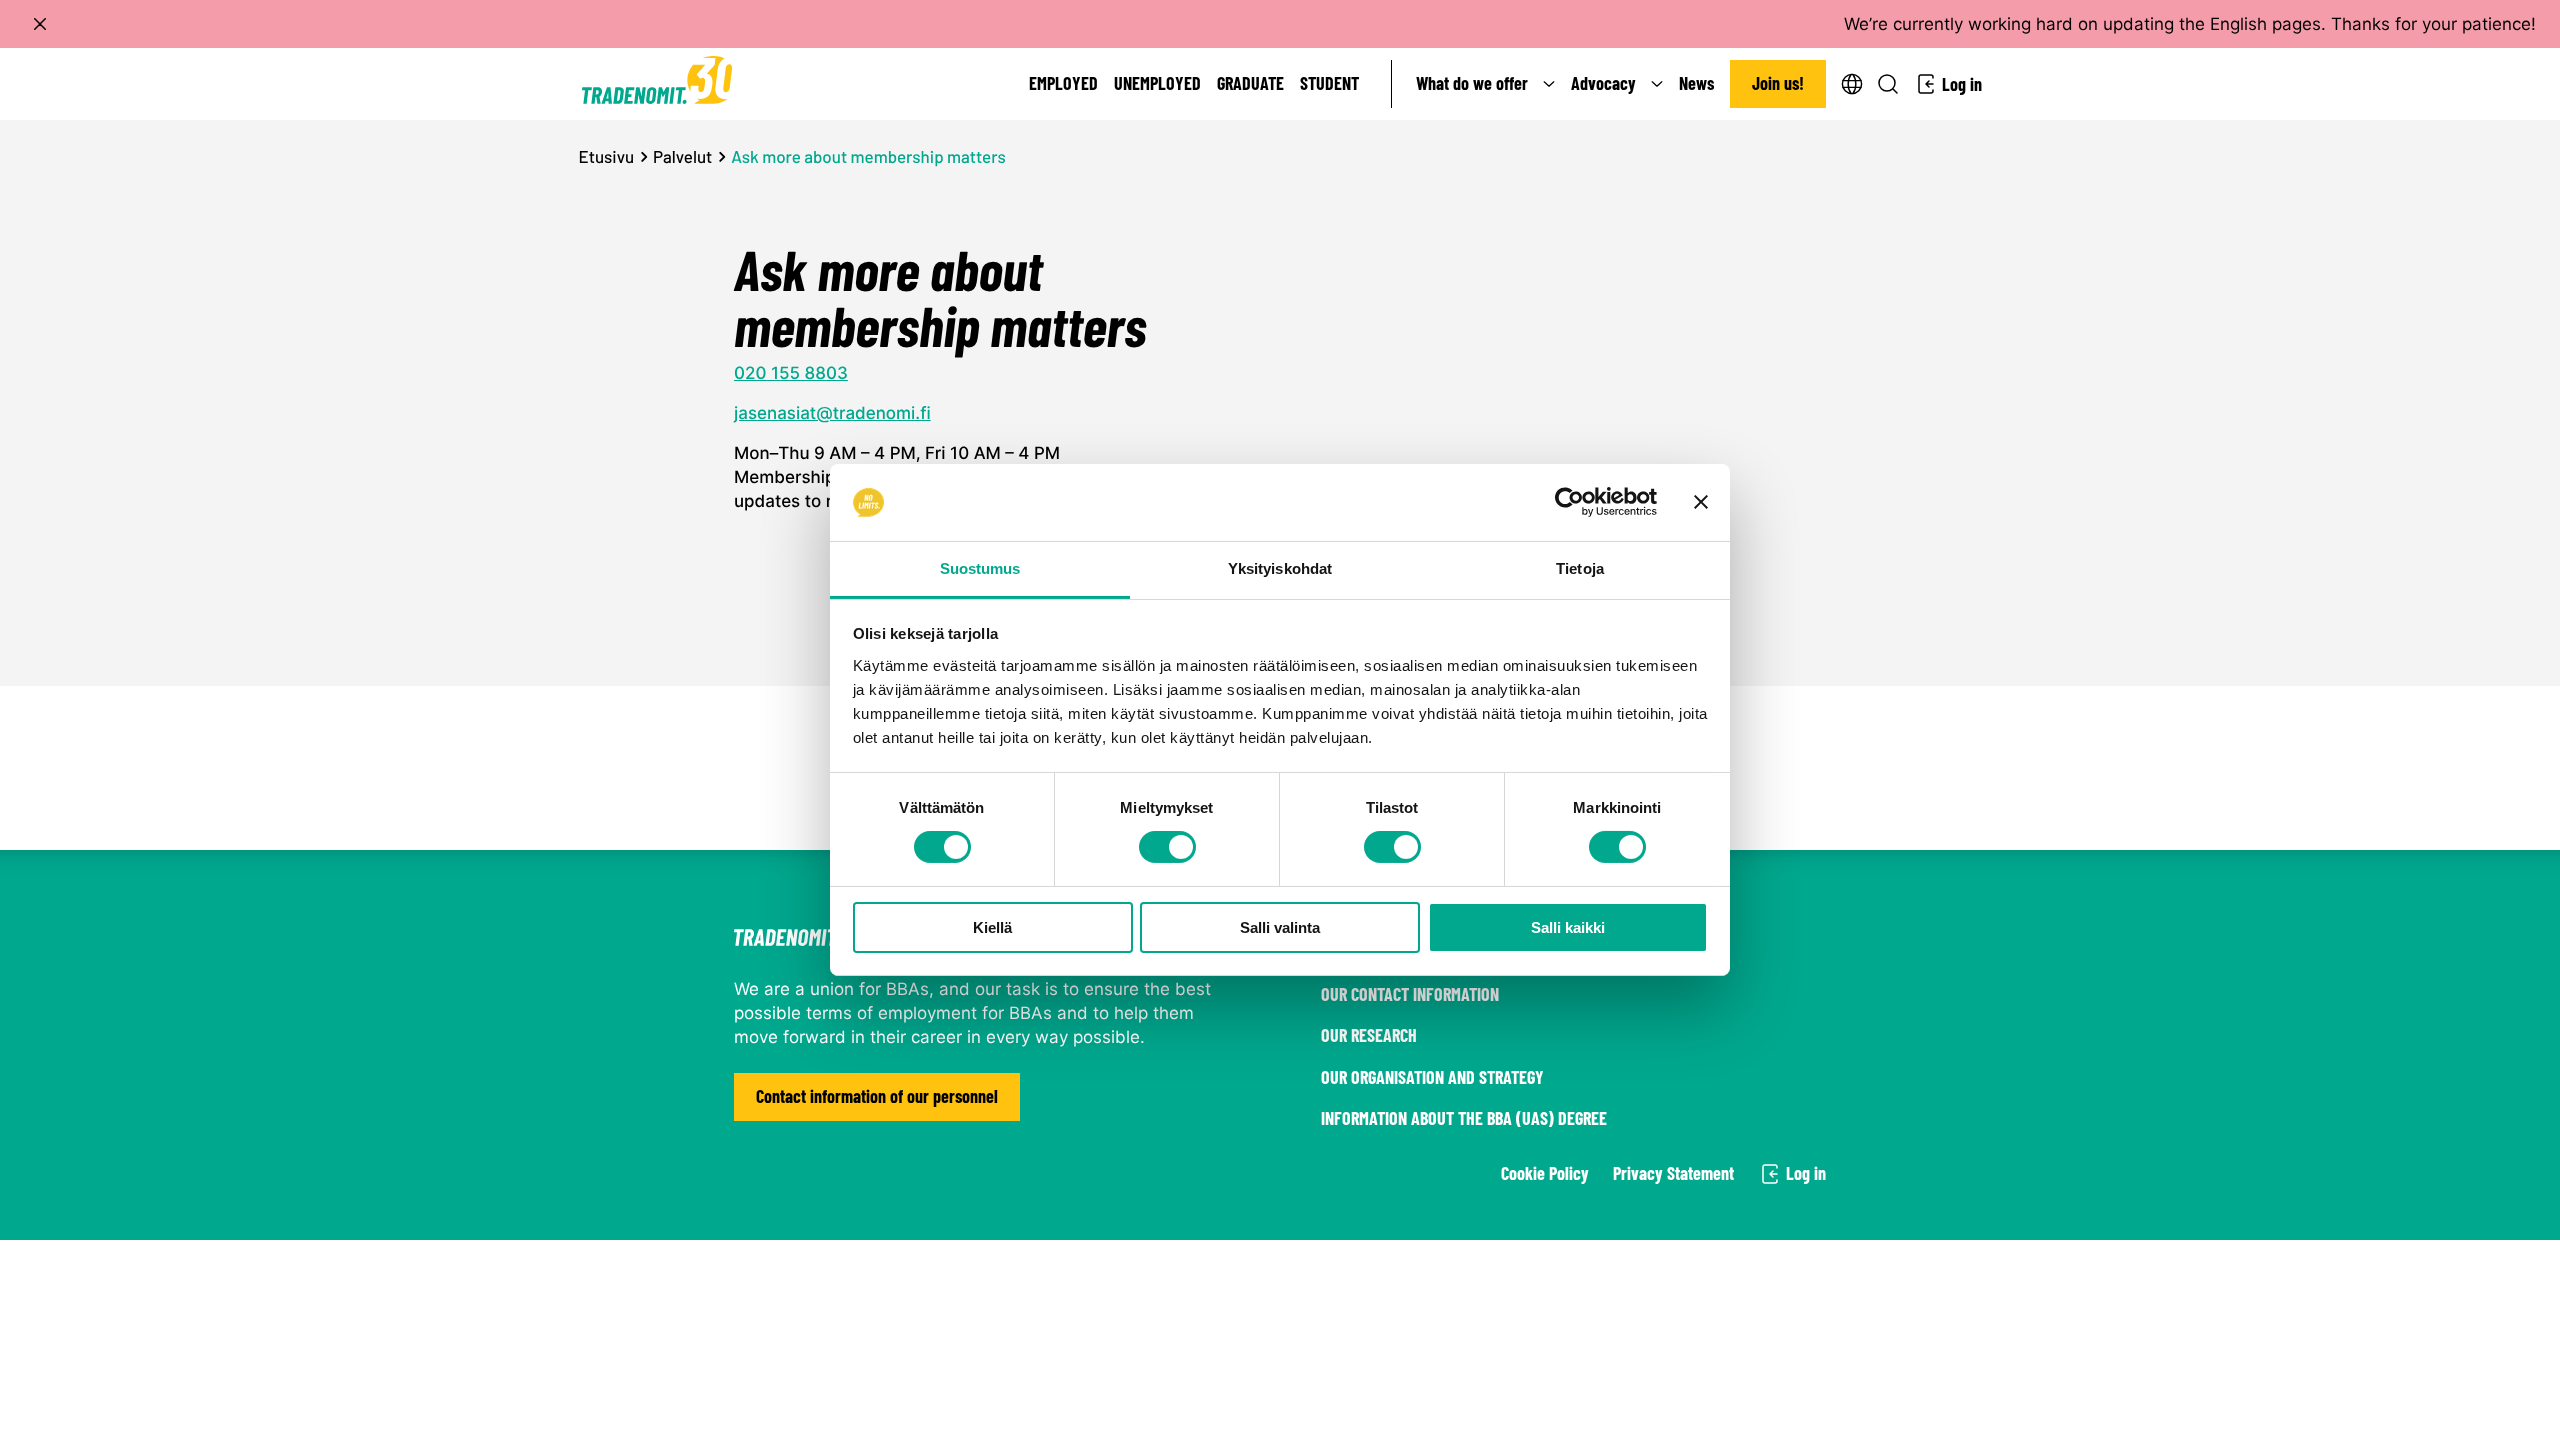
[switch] (1167, 847)
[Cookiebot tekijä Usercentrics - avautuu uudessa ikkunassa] (1569, 502)
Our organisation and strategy (1432, 1077)
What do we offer (1472, 83)
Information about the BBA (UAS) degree (1464, 1118)
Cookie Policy (1545, 1173)
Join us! (1778, 83)
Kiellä (992, 927)
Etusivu (607, 157)
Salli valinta (1280, 927)
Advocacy (1603, 83)
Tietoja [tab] (1580, 568)
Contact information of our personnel (877, 1096)
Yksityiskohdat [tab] (1280, 568)
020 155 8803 (791, 374)
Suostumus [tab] (980, 568)
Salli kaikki (1568, 927)
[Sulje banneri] (1701, 502)
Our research (1369, 1035)
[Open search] (1888, 84)
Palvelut (682, 157)
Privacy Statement (1673, 1173)
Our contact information (1410, 994)
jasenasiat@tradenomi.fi (832, 414)
